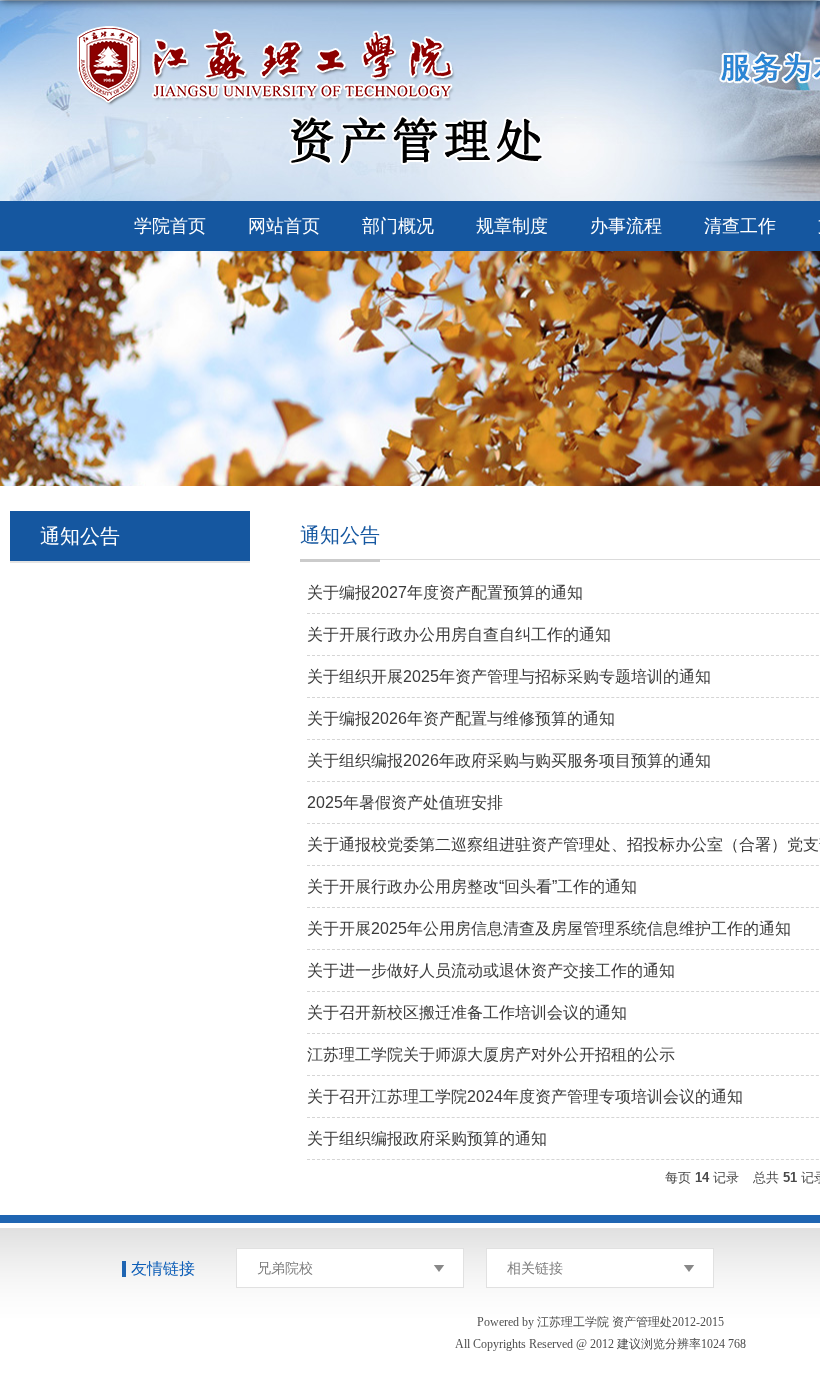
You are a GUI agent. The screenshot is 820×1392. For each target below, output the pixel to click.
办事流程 (626, 226)
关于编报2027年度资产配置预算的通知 (445, 592)
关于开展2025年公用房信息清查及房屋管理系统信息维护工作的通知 (549, 928)
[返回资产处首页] (365, 31)
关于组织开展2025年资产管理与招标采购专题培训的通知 (509, 676)
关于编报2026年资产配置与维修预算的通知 (461, 718)
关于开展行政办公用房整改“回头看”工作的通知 (472, 886)
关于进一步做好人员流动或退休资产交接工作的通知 (491, 970)
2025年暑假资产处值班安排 (405, 802)
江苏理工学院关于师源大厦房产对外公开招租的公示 (491, 1054)
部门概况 (398, 226)
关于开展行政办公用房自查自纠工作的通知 (459, 634)
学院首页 (170, 226)
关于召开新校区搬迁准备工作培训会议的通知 (467, 1012)
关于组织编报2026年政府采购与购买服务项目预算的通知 (509, 760)
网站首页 (284, 226)
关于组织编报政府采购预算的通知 (427, 1138)
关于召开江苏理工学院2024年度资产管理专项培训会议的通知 (525, 1096)
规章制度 (512, 226)
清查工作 (740, 226)
